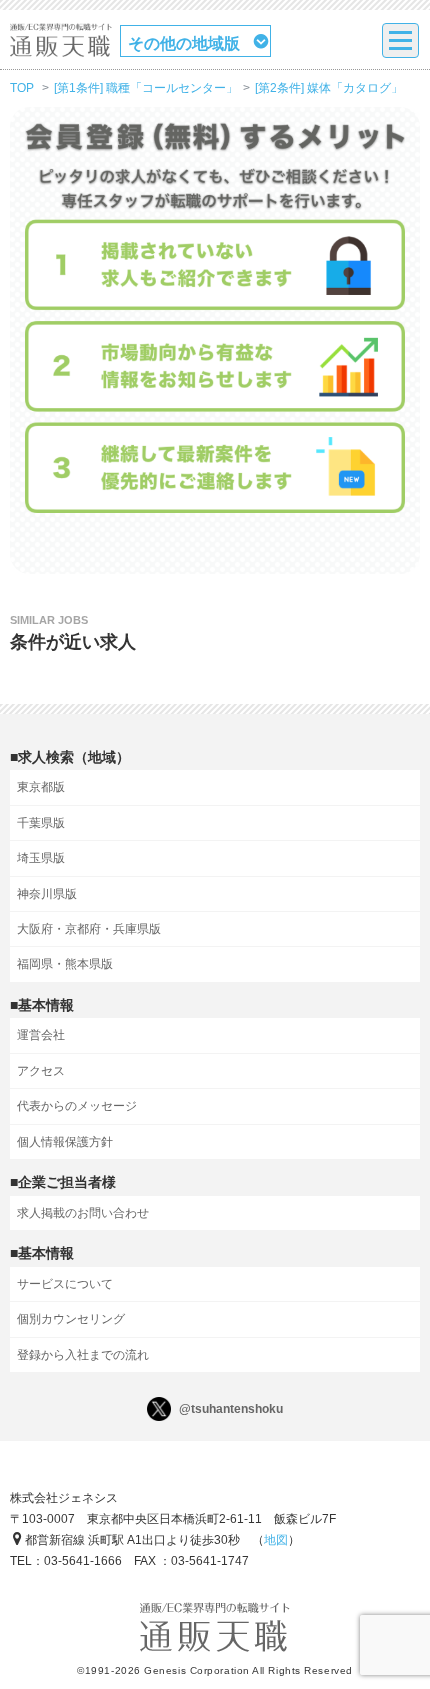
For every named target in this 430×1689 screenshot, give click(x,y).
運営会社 (41, 1035)
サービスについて (65, 1284)
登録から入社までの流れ (83, 1355)
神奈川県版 (47, 894)
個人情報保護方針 (65, 1142)
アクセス (41, 1071)
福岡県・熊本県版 (65, 964)
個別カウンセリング (71, 1319)
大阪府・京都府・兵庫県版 (89, 929)
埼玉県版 (41, 858)
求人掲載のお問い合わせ (83, 1213)
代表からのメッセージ (77, 1106)
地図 (276, 1540)
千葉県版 (41, 823)
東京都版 (41, 787)
